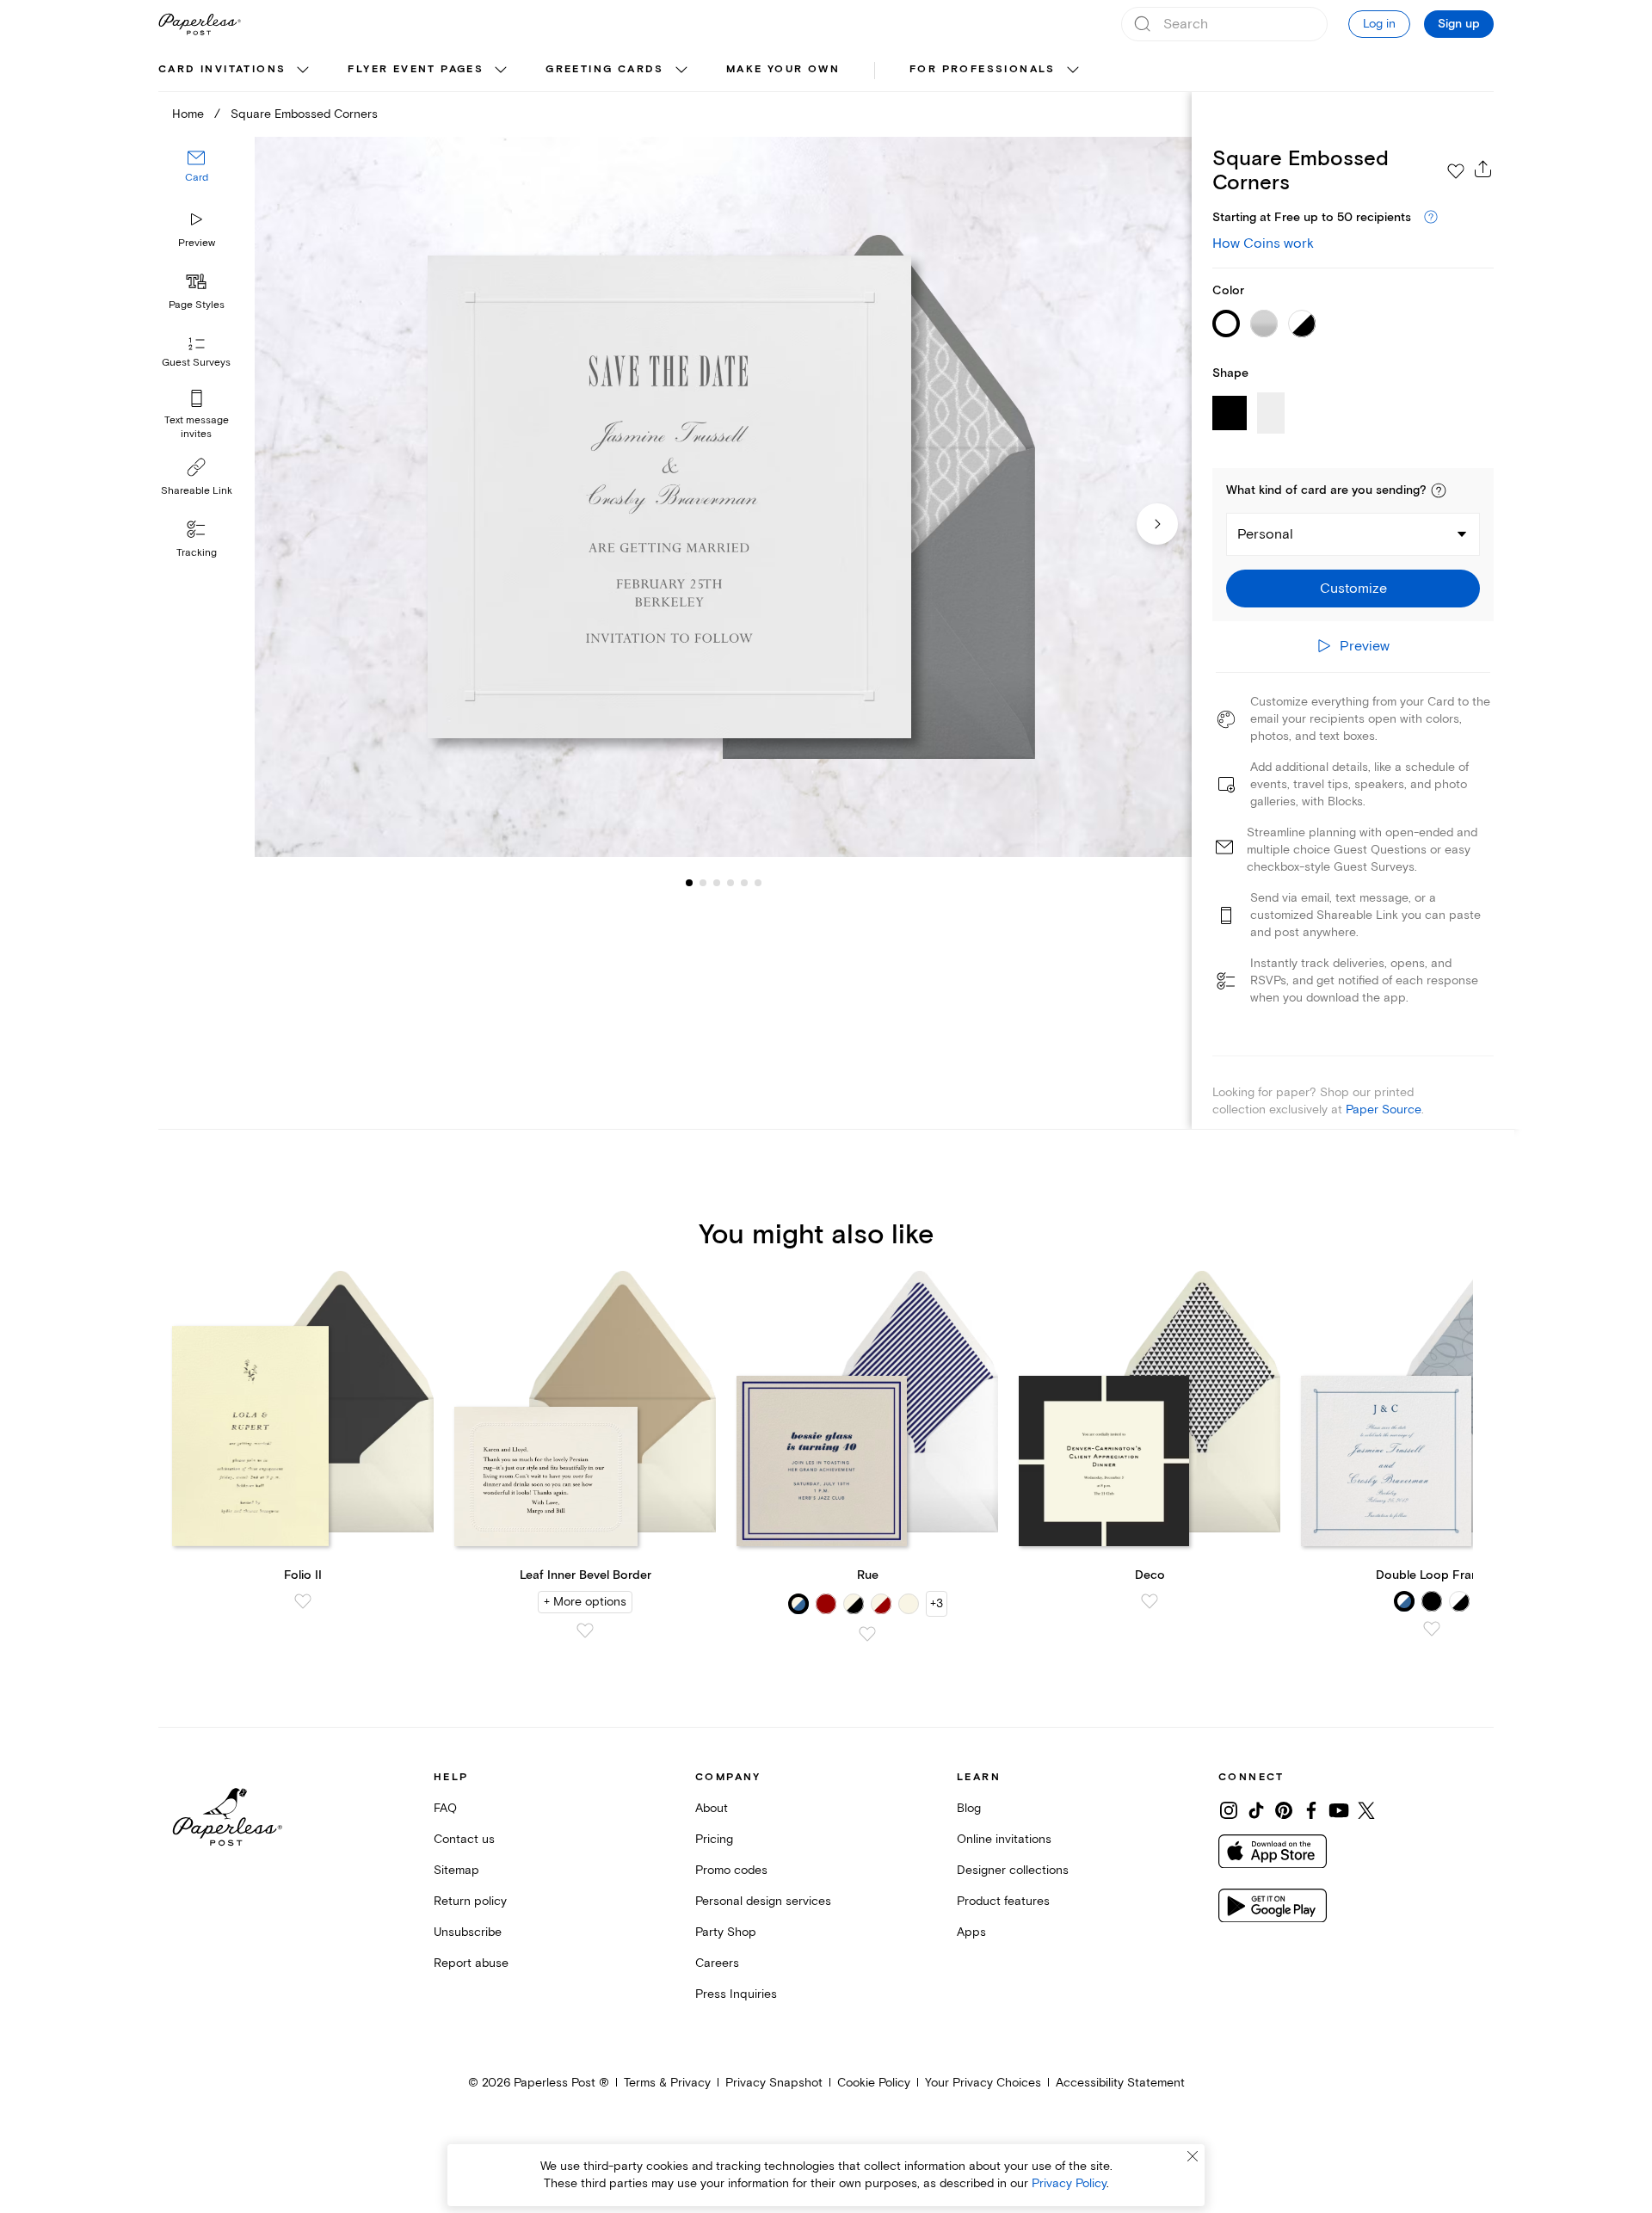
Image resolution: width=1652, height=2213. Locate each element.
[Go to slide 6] (744, 883)
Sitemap (456, 1870)
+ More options (585, 1602)
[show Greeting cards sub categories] (681, 71)
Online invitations (1004, 1839)
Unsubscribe (468, 1932)
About (712, 1808)
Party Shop (726, 1932)
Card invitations (222, 69)
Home (188, 114)
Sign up (1459, 24)
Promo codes (731, 1870)
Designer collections (1013, 1870)
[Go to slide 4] (717, 883)
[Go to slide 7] (758, 883)
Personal (1265, 534)
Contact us (464, 1839)
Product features (1003, 1901)
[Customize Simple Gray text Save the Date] (723, 497)
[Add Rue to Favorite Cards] (867, 1634)
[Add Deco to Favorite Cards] (1150, 1601)
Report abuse (471, 1963)
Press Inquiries (736, 1994)
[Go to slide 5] (730, 883)
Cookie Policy (874, 2083)
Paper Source (1384, 1110)
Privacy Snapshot (774, 2083)
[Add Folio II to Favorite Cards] (303, 1601)
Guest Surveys (196, 364)
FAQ (445, 1808)
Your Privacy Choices (983, 2083)
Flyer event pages (416, 69)
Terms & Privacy (667, 2083)
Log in (1379, 24)
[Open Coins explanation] (1431, 218)
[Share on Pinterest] (1284, 1810)
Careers (717, 1963)
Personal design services (763, 1901)
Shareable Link (197, 491)
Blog (969, 1808)
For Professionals (983, 69)
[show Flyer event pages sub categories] (501, 71)
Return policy (470, 1901)
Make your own (783, 69)
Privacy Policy (1069, 2183)
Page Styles (197, 305)
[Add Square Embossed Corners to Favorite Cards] (1456, 171)
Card (197, 179)
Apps (971, 1932)
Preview (197, 243)
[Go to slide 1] (689, 883)
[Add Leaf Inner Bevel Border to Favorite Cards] (585, 1630)
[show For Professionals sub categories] (1073, 71)
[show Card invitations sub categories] (303, 71)
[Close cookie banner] (1193, 2156)
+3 (937, 1603)
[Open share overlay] (1483, 169)
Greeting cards (605, 69)
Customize (1353, 589)
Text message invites (197, 427)
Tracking (197, 553)
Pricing (714, 1839)
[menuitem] (236, 71)
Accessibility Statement (1120, 2083)
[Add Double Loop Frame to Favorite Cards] (1432, 1629)
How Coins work (1263, 243)
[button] (1439, 490)
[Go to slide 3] (703, 883)
